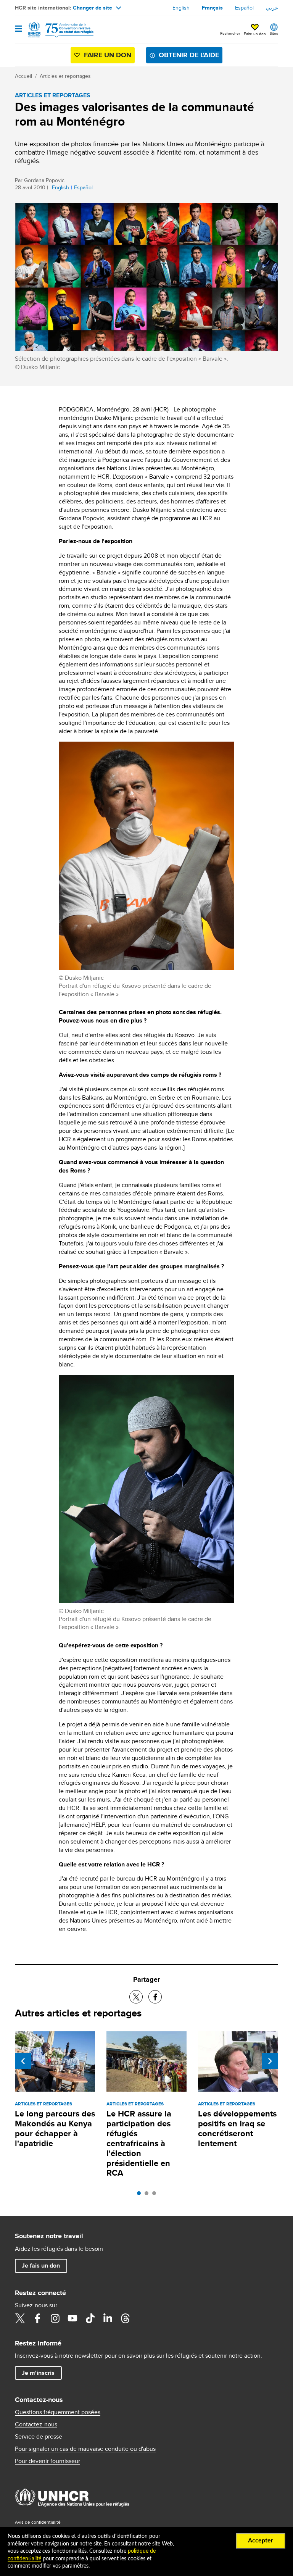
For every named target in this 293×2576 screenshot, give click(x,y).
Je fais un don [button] (41, 2265)
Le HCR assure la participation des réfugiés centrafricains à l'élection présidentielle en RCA (139, 2143)
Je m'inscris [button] (38, 2373)
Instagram (55, 2318)
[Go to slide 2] (148, 2195)
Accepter (261, 2541)
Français (212, 8)
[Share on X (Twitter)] (136, 1997)
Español (244, 8)
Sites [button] (274, 33)
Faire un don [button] (255, 34)
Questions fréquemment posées (58, 2412)
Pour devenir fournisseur (47, 2461)
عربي (272, 8)
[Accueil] (54, 30)
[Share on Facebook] (155, 1997)
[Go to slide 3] (156, 2195)
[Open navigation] (19, 29)
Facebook (37, 2318)
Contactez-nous (36, 2424)
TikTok (90, 2318)
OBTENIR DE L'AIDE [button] (189, 55)
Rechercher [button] (230, 33)
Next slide (270, 2061)
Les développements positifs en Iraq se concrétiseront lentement (237, 2128)
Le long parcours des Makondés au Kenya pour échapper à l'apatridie (55, 2128)
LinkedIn (108, 2318)
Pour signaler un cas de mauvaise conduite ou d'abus (85, 2449)
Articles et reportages (65, 76)
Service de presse (39, 2437)
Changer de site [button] (93, 8)
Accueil (23, 76)
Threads (125, 2318)
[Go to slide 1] (141, 2195)
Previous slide (23, 2061)
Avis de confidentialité (38, 2522)
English (181, 8)
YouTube (72, 2318)
